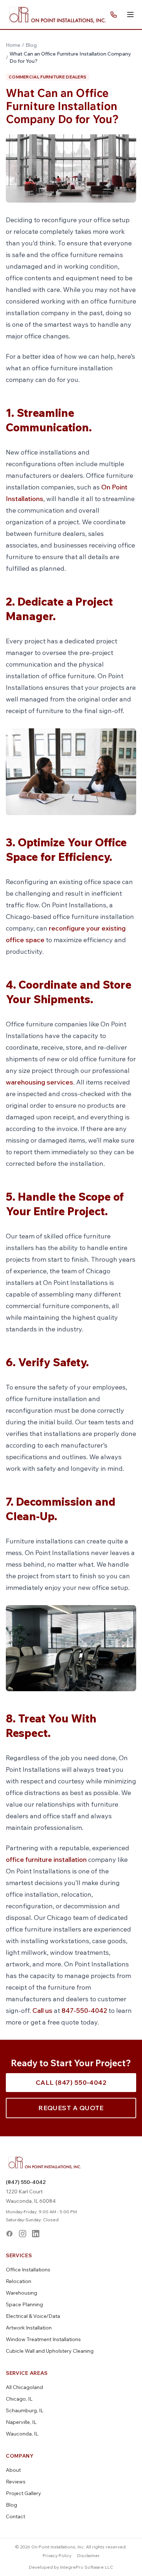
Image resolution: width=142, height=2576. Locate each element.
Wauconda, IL (22, 2434)
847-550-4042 (84, 2011)
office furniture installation (46, 1859)
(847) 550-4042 (26, 2182)
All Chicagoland (24, 2387)
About (13, 2470)
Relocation (19, 2281)
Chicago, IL (19, 2399)
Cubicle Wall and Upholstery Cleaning (50, 2351)
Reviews (16, 2482)
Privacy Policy (57, 2555)
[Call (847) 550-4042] (114, 15)
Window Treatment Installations (43, 2339)
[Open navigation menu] (130, 15)
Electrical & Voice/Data (33, 2316)
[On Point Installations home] (57, 15)
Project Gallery (23, 2493)
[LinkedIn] (36, 2234)
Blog (31, 45)
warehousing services (40, 1082)
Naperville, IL (21, 2422)
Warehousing (21, 2293)
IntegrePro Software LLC (87, 2567)
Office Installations (28, 2270)
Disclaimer (88, 2555)
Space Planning (24, 2304)
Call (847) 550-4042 (71, 2082)
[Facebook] (9, 2234)
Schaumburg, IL (25, 2410)
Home (13, 45)
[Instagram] (23, 2234)
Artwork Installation (29, 2328)
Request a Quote (71, 2108)
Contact (15, 2516)
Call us (42, 2011)
